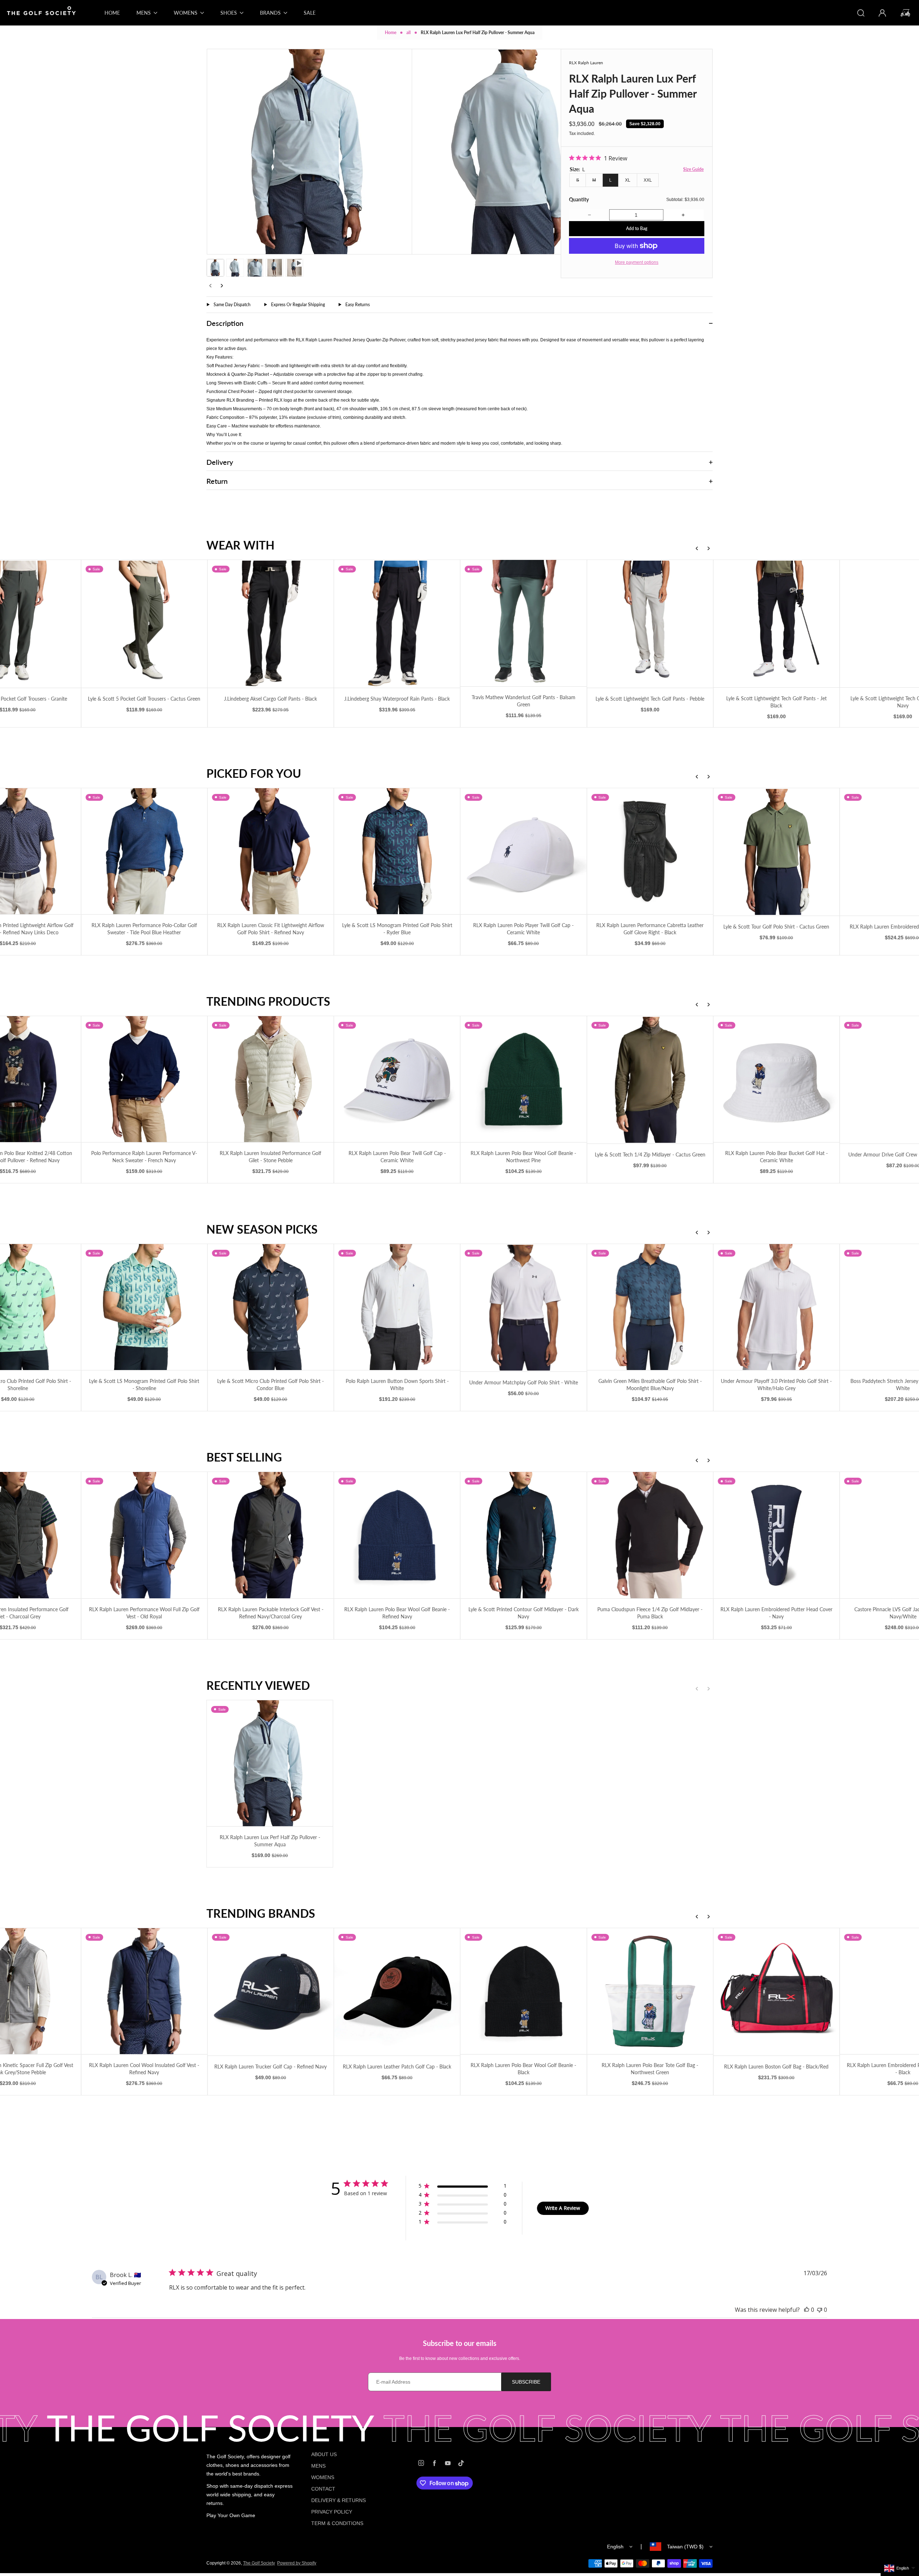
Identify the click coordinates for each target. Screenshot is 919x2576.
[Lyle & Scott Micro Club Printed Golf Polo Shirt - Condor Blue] (270, 1307)
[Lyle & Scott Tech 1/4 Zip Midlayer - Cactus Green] (649, 1080)
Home (391, 32)
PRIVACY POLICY (332, 2512)
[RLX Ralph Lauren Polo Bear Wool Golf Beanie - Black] (523, 1991)
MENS (318, 2466)
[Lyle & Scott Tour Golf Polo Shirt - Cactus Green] (776, 852)
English (615, 2547)
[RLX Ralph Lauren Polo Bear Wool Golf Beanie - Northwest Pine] (523, 1079)
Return (217, 481)
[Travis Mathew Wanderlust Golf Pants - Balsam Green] (523, 623)
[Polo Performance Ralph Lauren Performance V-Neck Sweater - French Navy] (143, 1079)
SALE (310, 13)
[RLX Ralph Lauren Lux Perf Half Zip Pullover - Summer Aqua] (270, 1763)
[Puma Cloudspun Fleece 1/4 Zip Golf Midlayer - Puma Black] (649, 1535)
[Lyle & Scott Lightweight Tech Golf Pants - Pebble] (649, 624)
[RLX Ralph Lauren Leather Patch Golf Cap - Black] (396, 1992)
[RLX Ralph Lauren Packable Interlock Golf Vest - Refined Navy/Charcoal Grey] (270, 1535)
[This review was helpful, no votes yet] (807, 2310)
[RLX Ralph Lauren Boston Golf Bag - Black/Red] (776, 1992)
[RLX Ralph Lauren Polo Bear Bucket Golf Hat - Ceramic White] (776, 1079)
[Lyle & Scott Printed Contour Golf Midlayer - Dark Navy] (523, 1535)
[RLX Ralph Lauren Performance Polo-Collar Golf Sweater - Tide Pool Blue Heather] (143, 851)
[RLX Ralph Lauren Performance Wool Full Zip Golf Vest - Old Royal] (143, 1535)
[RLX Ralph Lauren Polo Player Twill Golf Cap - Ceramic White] (523, 851)
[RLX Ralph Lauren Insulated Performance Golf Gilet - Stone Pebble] (270, 1079)
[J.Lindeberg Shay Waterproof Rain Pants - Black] (396, 624)
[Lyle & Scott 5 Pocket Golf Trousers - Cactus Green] (143, 624)
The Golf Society (259, 2563)
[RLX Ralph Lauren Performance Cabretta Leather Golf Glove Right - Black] (649, 851)
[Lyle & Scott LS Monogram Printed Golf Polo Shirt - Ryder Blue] (396, 851)
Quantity (579, 199)
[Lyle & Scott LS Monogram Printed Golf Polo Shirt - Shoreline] (143, 1307)
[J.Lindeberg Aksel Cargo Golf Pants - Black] (270, 624)
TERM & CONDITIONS (337, 2523)
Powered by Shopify (297, 2563)
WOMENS (323, 2477)
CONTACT (323, 2489)
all (409, 32)
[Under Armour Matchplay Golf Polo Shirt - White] (523, 1308)
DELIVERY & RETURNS (339, 2500)
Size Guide (693, 169)
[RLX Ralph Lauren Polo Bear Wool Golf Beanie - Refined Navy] (396, 1535)
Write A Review (563, 2208)
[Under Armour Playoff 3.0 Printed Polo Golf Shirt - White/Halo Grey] (776, 1307)
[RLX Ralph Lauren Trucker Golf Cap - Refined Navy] (270, 1992)
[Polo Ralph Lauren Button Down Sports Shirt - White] (396, 1307)
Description (225, 323)
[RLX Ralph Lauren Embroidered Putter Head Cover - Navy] (776, 1535)
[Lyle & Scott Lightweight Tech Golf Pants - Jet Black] (776, 624)
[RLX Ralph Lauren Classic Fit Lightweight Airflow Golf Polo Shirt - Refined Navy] (270, 851)
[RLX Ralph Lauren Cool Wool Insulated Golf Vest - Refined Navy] (143, 1991)
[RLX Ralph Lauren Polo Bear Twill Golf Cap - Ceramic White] (396, 1079)
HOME (112, 13)
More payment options (637, 262)
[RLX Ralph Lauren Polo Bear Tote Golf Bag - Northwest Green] (649, 1991)
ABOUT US (324, 2454)
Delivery (220, 462)
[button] (215, 268)
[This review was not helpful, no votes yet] (820, 2310)
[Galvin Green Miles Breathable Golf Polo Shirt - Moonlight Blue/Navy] (649, 1307)
